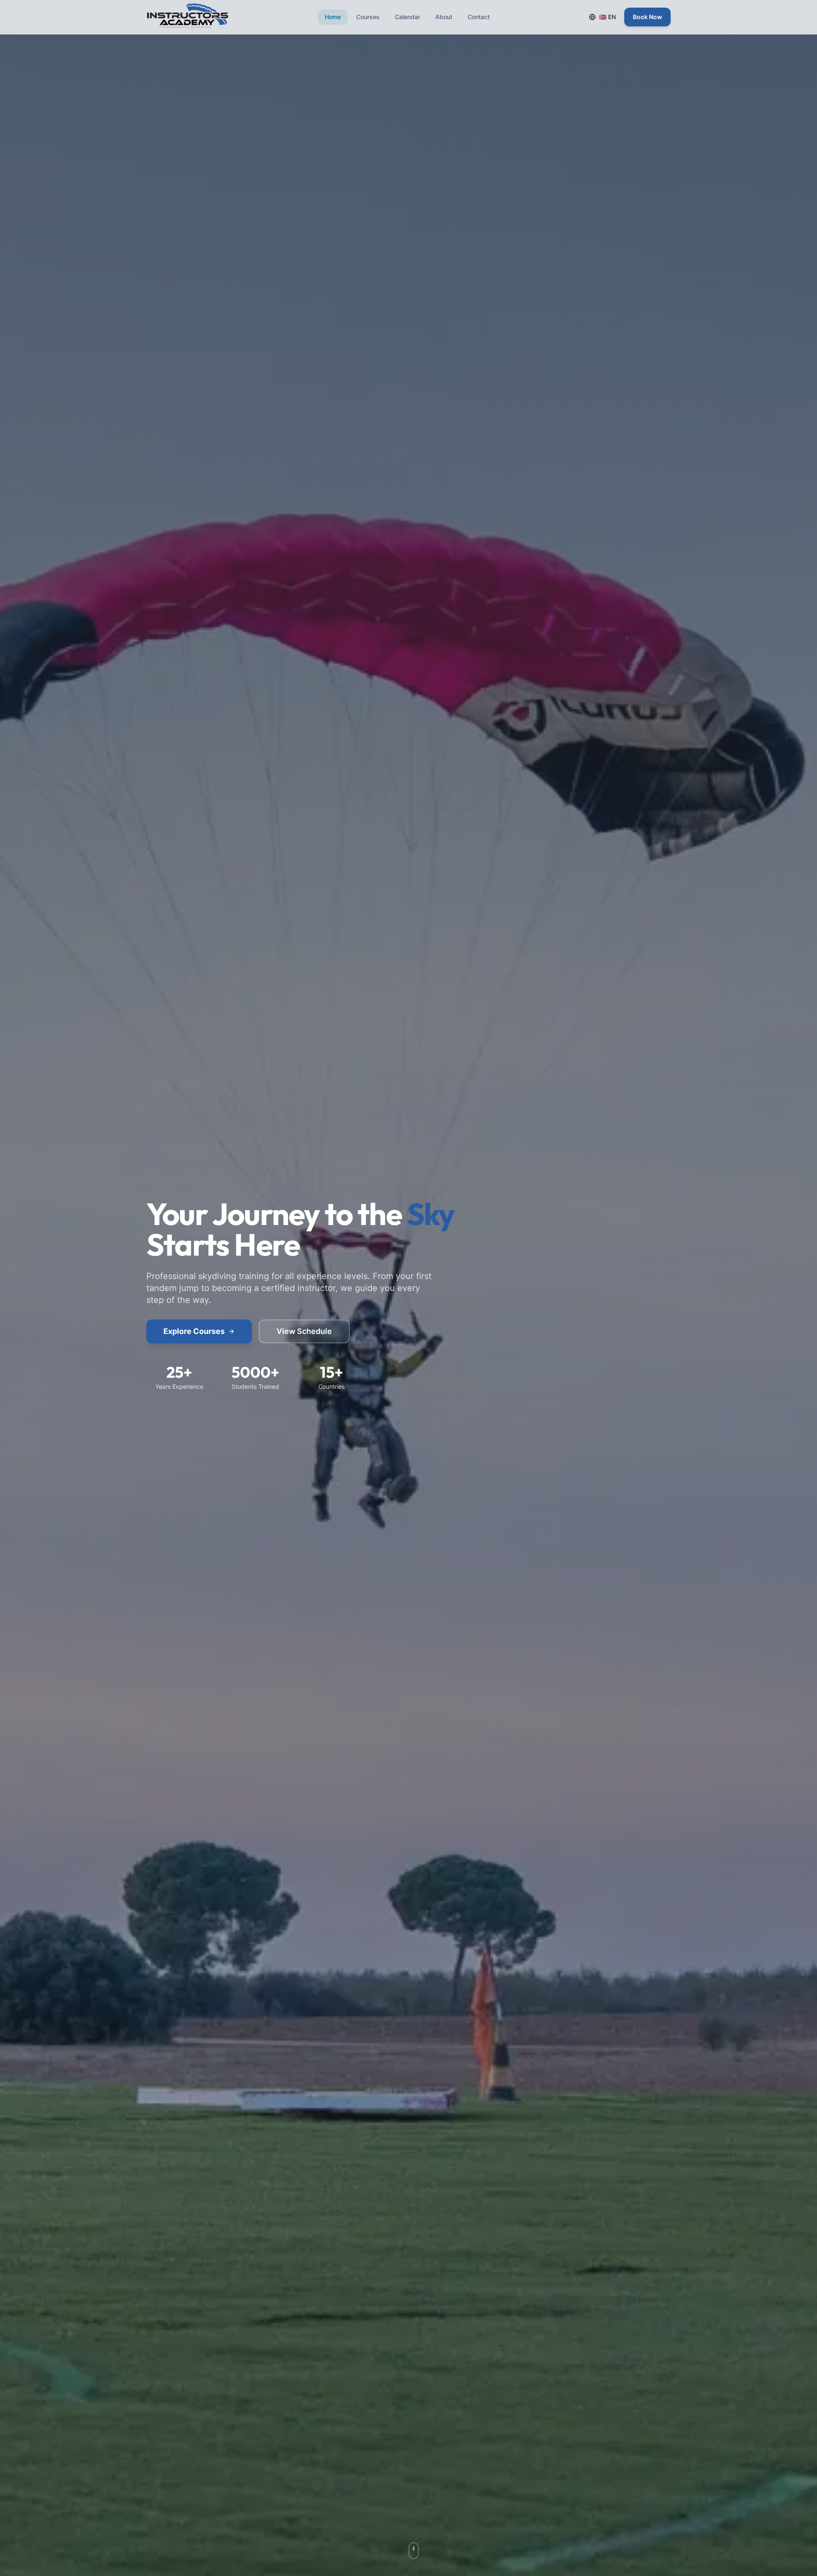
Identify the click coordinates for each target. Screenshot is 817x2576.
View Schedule (304, 1331)
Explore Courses (194, 1331)
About (444, 17)
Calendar (407, 17)
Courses (368, 17)
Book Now (647, 17)
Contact (479, 17)
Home (333, 17)
